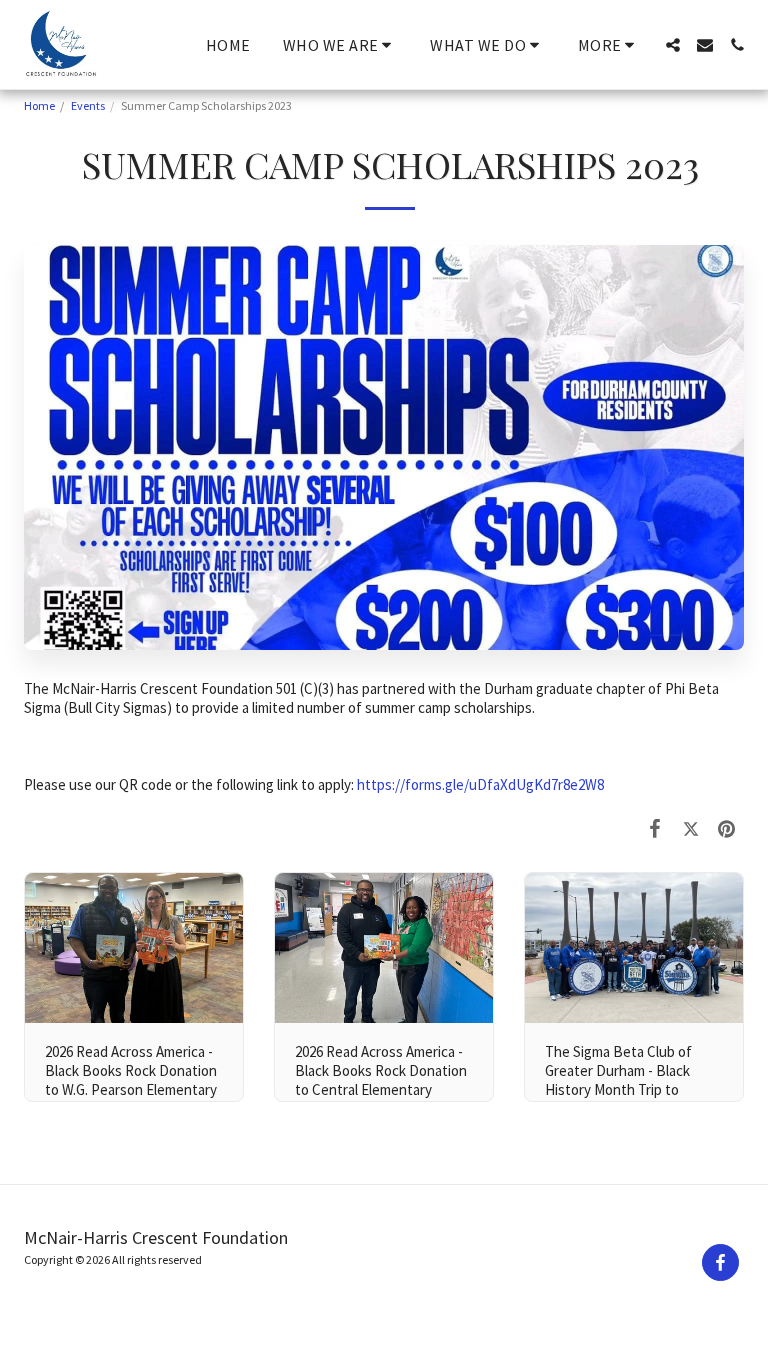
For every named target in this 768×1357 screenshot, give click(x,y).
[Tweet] (691, 828)
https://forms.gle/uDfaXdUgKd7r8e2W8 (480, 784)
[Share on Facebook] (656, 828)
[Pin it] (727, 828)
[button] (341, 45)
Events (88, 105)
